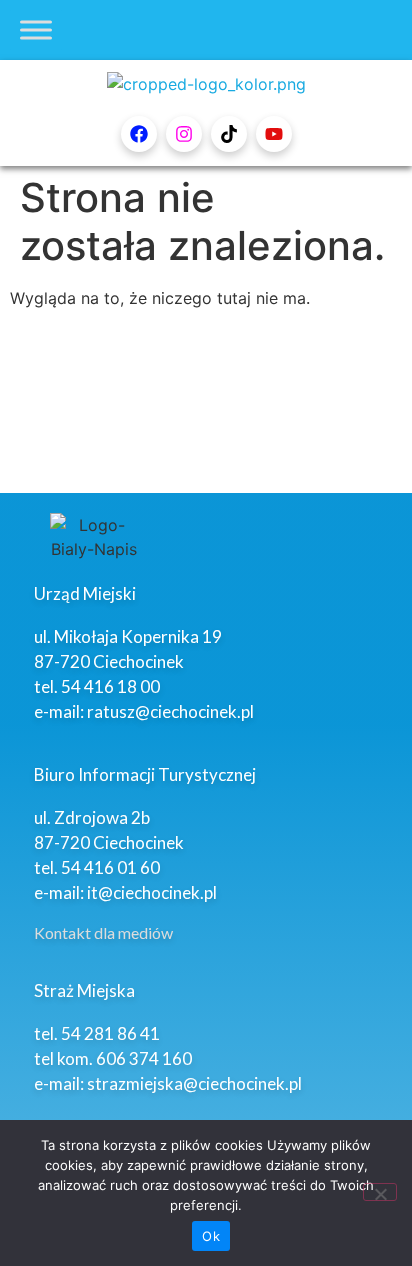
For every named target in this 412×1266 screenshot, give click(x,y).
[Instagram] (184, 134)
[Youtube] (274, 134)
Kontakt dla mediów (103, 932)
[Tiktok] (229, 134)
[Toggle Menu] (36, 29)
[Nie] (380, 1192)
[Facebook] (139, 134)
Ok (211, 1236)
